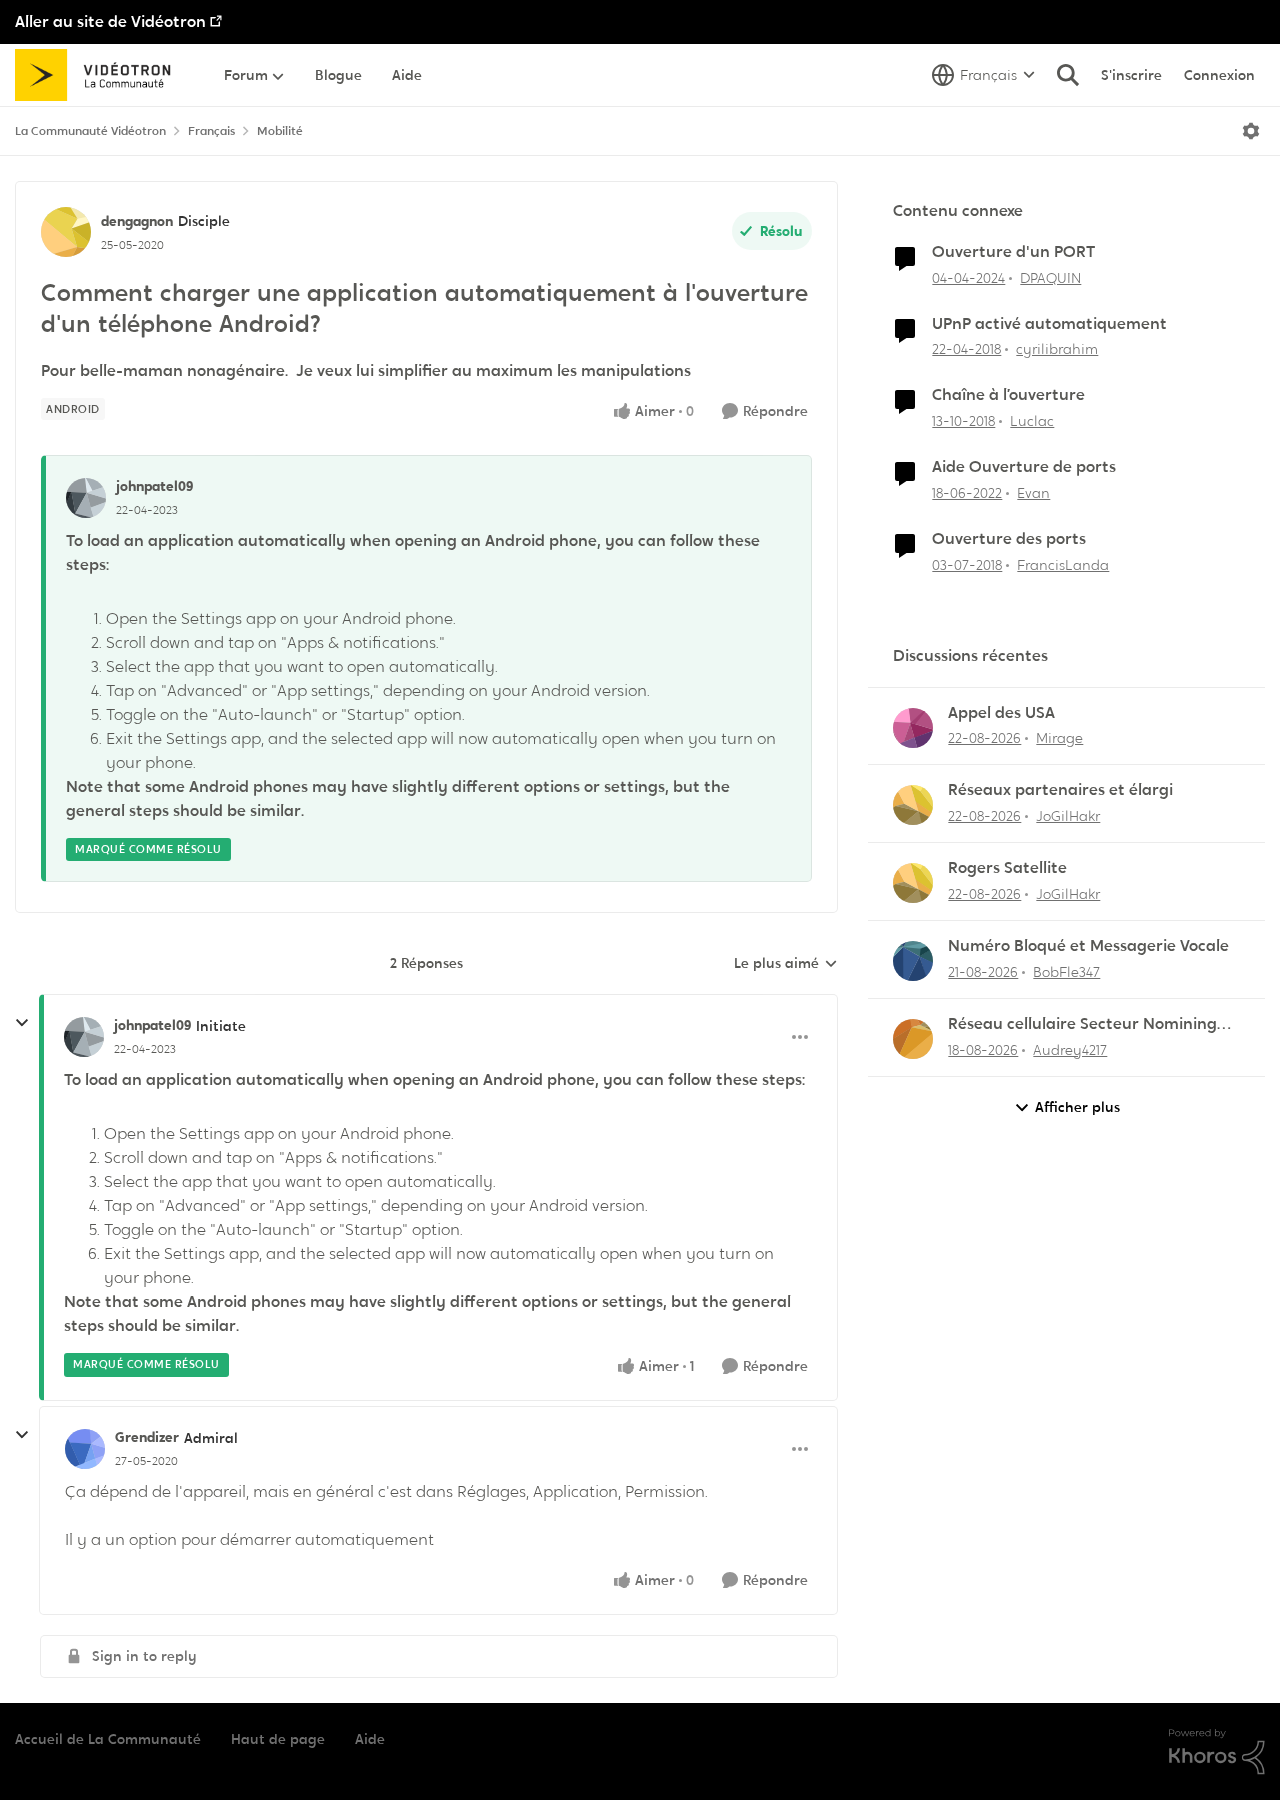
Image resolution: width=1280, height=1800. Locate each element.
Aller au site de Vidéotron (110, 21)
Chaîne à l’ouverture (1008, 395)
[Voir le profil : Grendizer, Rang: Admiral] (85, 1449)
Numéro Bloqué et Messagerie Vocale (1088, 946)
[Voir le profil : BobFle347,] (913, 961)
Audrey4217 (1070, 1050)
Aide (370, 1739)
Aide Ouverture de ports (1024, 467)
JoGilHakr (1068, 816)
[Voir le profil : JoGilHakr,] (913, 805)
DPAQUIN (1050, 278)
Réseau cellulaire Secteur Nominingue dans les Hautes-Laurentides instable (1092, 1024)
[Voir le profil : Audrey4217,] (913, 1039)
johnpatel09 (154, 486)
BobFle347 (1066, 972)
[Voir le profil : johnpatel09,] (86, 498)
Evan (1033, 493)
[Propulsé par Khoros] (1217, 1752)
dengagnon (137, 221)
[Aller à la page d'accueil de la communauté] (99, 75)
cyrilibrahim (1057, 349)
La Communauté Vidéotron (90, 131)
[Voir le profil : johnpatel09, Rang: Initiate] (84, 1037)
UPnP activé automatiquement (1049, 324)
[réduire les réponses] (22, 1023)
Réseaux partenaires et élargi (1060, 790)
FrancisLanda (1063, 565)
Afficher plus (1077, 1107)
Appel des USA (1001, 713)
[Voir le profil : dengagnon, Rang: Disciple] (66, 232)
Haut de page (278, 1739)
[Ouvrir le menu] (1251, 131)
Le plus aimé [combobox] (786, 964)
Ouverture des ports (1009, 539)
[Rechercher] (1068, 75)
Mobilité (280, 131)
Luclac (1032, 421)
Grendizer (147, 1437)
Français (211, 131)
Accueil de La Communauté (108, 1739)
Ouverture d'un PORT (1013, 252)
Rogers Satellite (1007, 868)
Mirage (1059, 738)
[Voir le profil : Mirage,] (913, 728)
